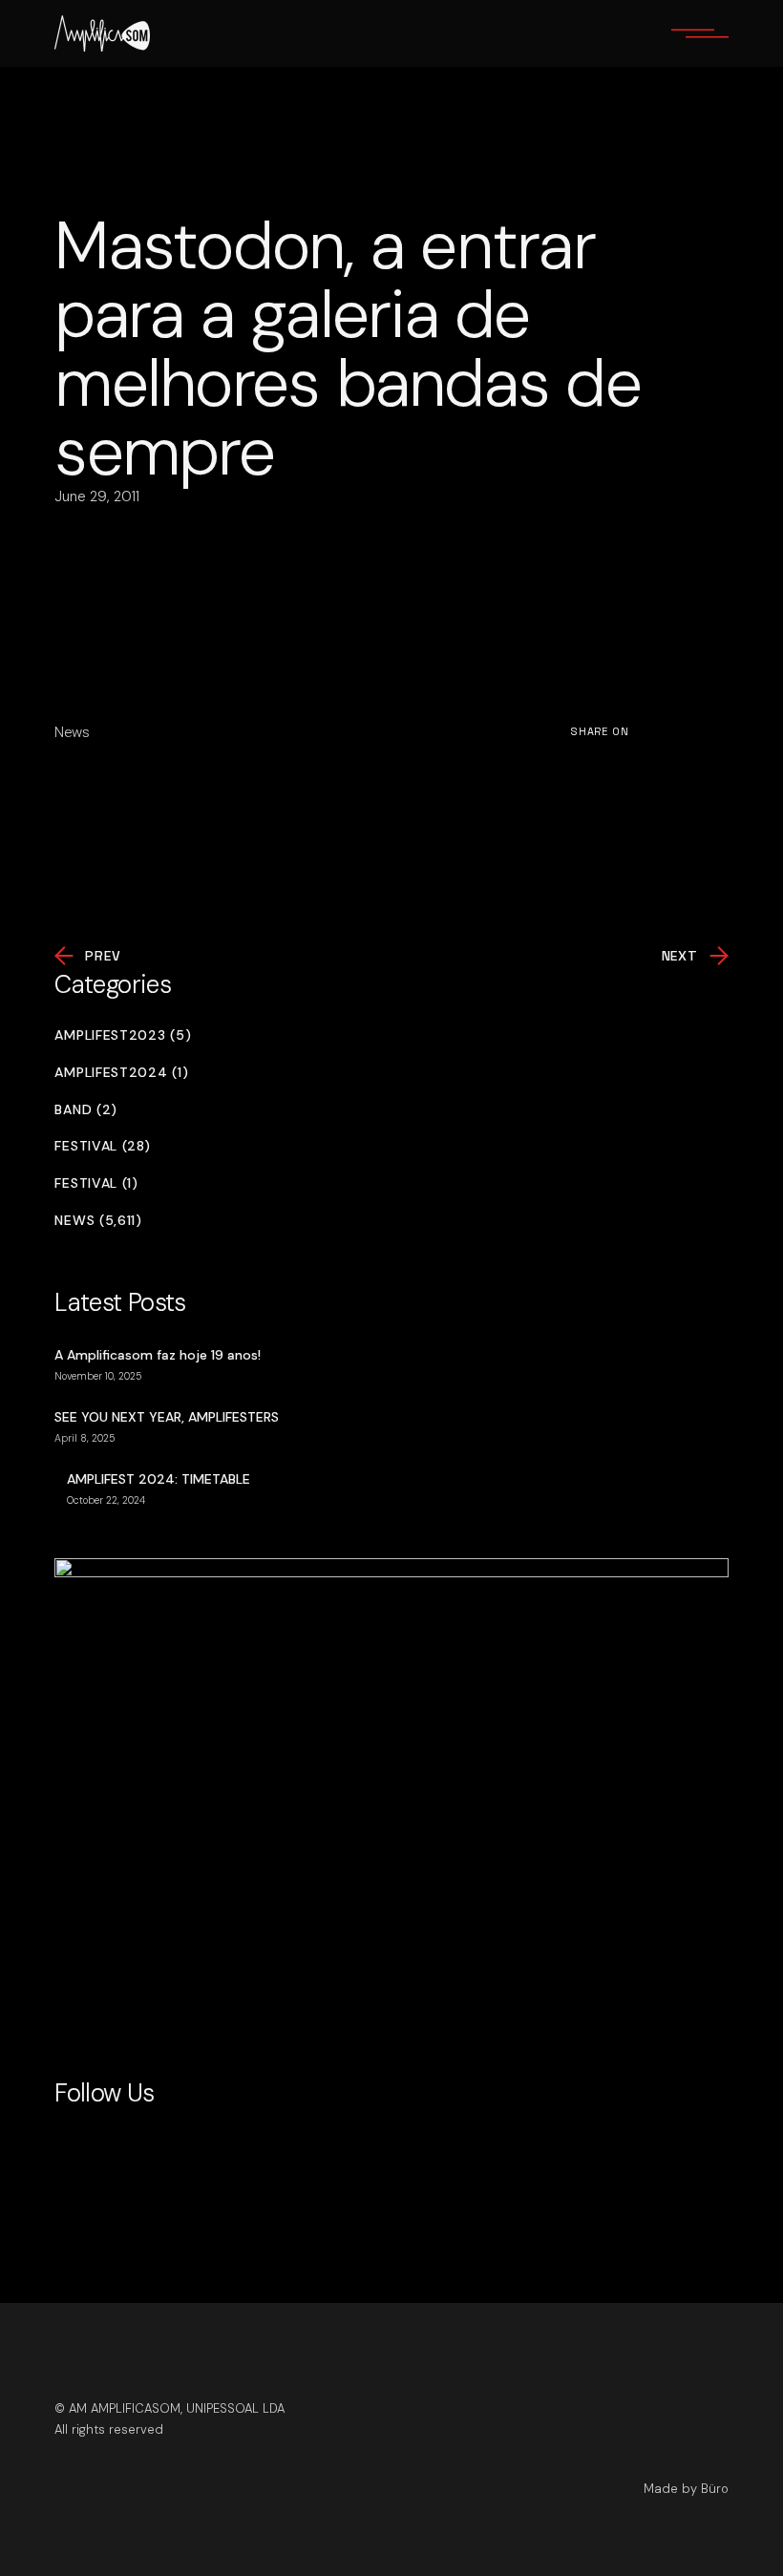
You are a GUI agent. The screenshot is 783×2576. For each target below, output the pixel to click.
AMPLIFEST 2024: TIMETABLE (159, 1479)
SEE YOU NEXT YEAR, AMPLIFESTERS (167, 1417)
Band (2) (86, 1110)
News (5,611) (98, 1221)
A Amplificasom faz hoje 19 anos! (158, 1355)
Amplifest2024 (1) (121, 1073)
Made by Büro (686, 2489)
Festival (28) (102, 1146)
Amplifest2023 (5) (123, 1035)
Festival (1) (96, 1183)
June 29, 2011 (97, 496)
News (72, 732)
